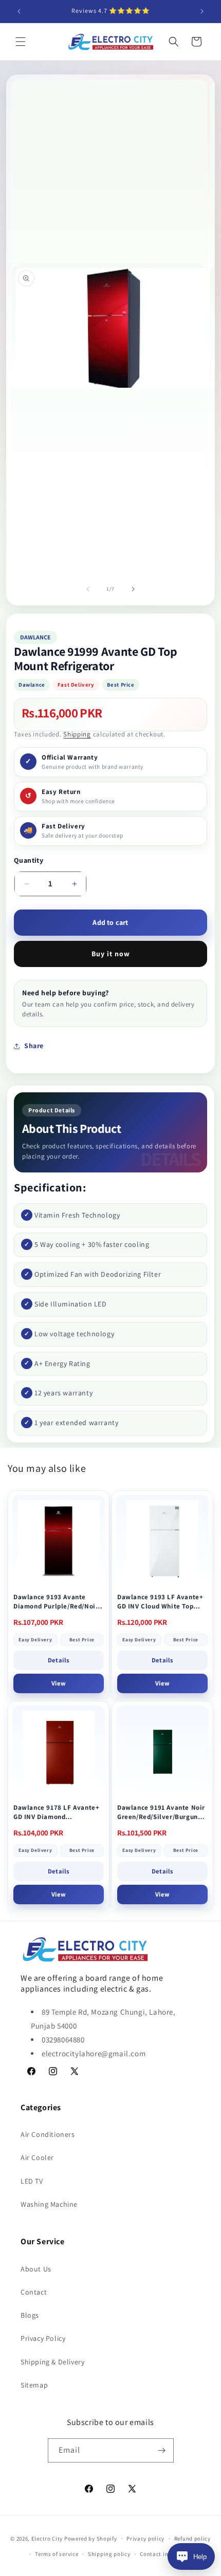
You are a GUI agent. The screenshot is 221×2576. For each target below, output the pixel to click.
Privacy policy (145, 2539)
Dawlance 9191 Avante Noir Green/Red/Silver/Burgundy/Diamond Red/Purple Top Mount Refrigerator (161, 1812)
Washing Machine (49, 2204)
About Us (36, 2269)
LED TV (32, 2181)
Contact (34, 2292)
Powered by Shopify (91, 2539)
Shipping (77, 734)
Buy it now (111, 954)
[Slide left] (88, 589)
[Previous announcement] (19, 11)
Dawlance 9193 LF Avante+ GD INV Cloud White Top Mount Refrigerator (160, 1602)
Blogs (30, 2315)
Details (59, 1660)
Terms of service (57, 2554)
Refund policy (192, 2539)
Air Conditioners (48, 2134)
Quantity (29, 860)
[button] (21, 42)
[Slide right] (133, 589)
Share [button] (34, 1046)
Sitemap (34, 2385)
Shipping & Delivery (52, 2362)
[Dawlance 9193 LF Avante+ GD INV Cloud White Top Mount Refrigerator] (162, 1541)
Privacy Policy (43, 2338)
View (59, 1683)
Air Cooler (37, 2157)
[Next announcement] (202, 11)
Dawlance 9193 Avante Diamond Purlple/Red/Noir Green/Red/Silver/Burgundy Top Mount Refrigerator (58, 1602)
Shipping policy (109, 2554)
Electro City (47, 2539)
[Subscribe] (162, 2450)
